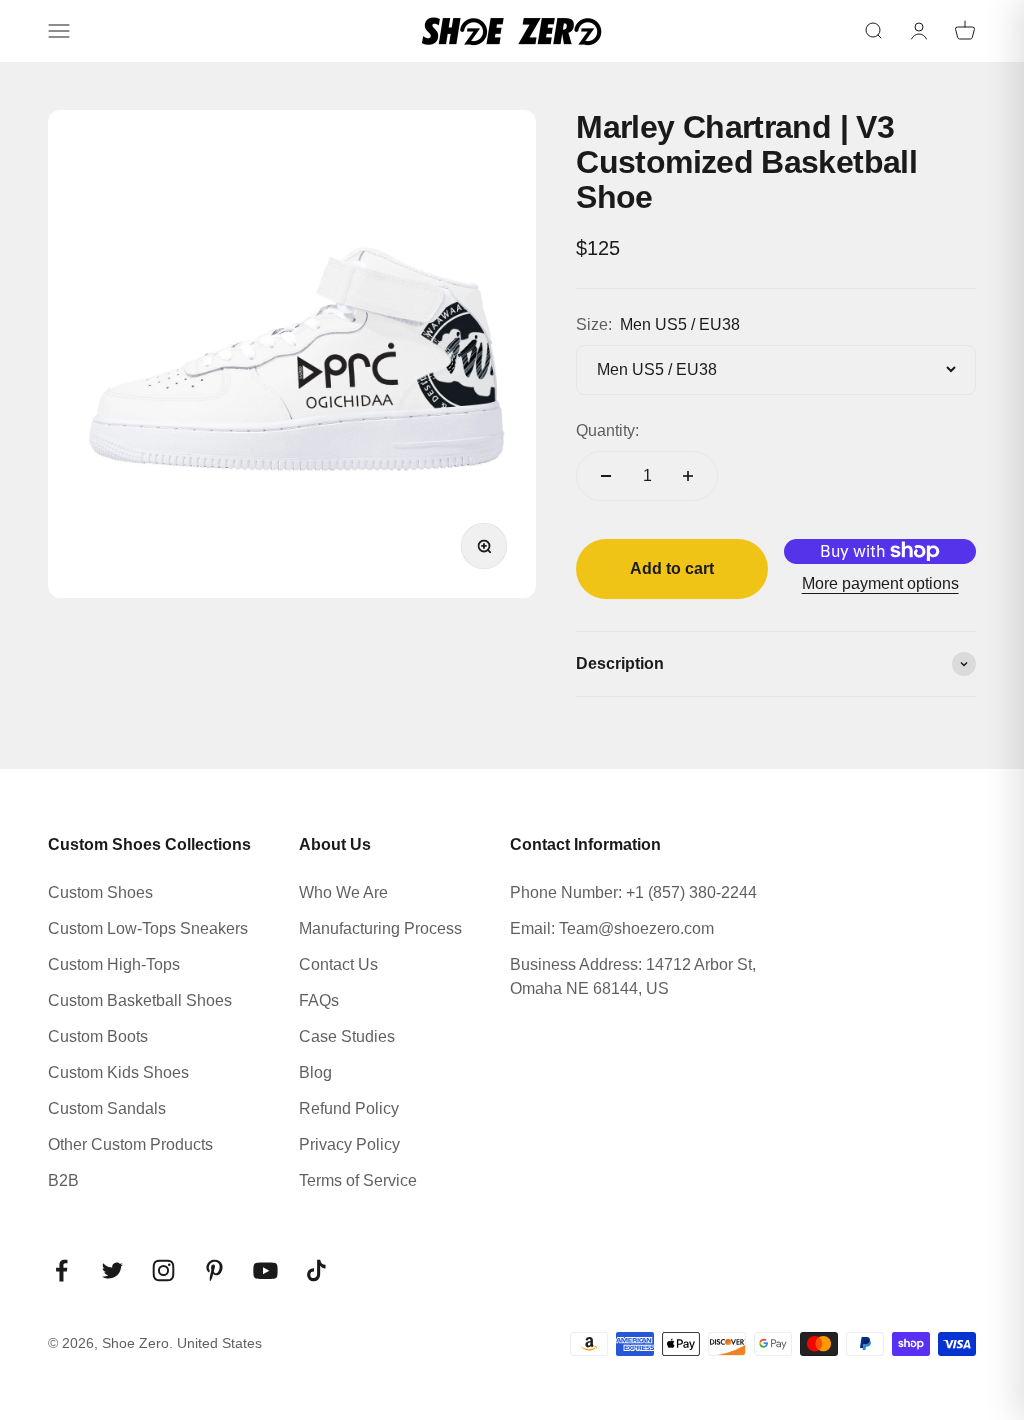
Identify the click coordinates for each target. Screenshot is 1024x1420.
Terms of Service (358, 1180)
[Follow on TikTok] (316, 1270)
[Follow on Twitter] (112, 1270)
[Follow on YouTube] (265, 1270)
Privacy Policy (349, 1144)
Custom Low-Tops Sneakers (148, 928)
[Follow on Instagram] (163, 1270)
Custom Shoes (100, 892)
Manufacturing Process (380, 928)
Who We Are (343, 892)
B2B (63, 1180)
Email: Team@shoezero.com (612, 928)
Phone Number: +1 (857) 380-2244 (633, 892)
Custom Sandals (107, 1108)
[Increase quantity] (688, 476)
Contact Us (338, 964)
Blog (315, 1072)
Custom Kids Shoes (118, 1072)
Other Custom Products (130, 1144)
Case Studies (347, 1036)
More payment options (880, 583)
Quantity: (607, 430)
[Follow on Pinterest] (214, 1270)
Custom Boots (98, 1036)
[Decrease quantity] (606, 476)
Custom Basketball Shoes (140, 1000)
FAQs (319, 1000)
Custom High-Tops (114, 964)
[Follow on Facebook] (61, 1270)
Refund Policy (349, 1108)
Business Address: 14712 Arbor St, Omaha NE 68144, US (633, 976)
